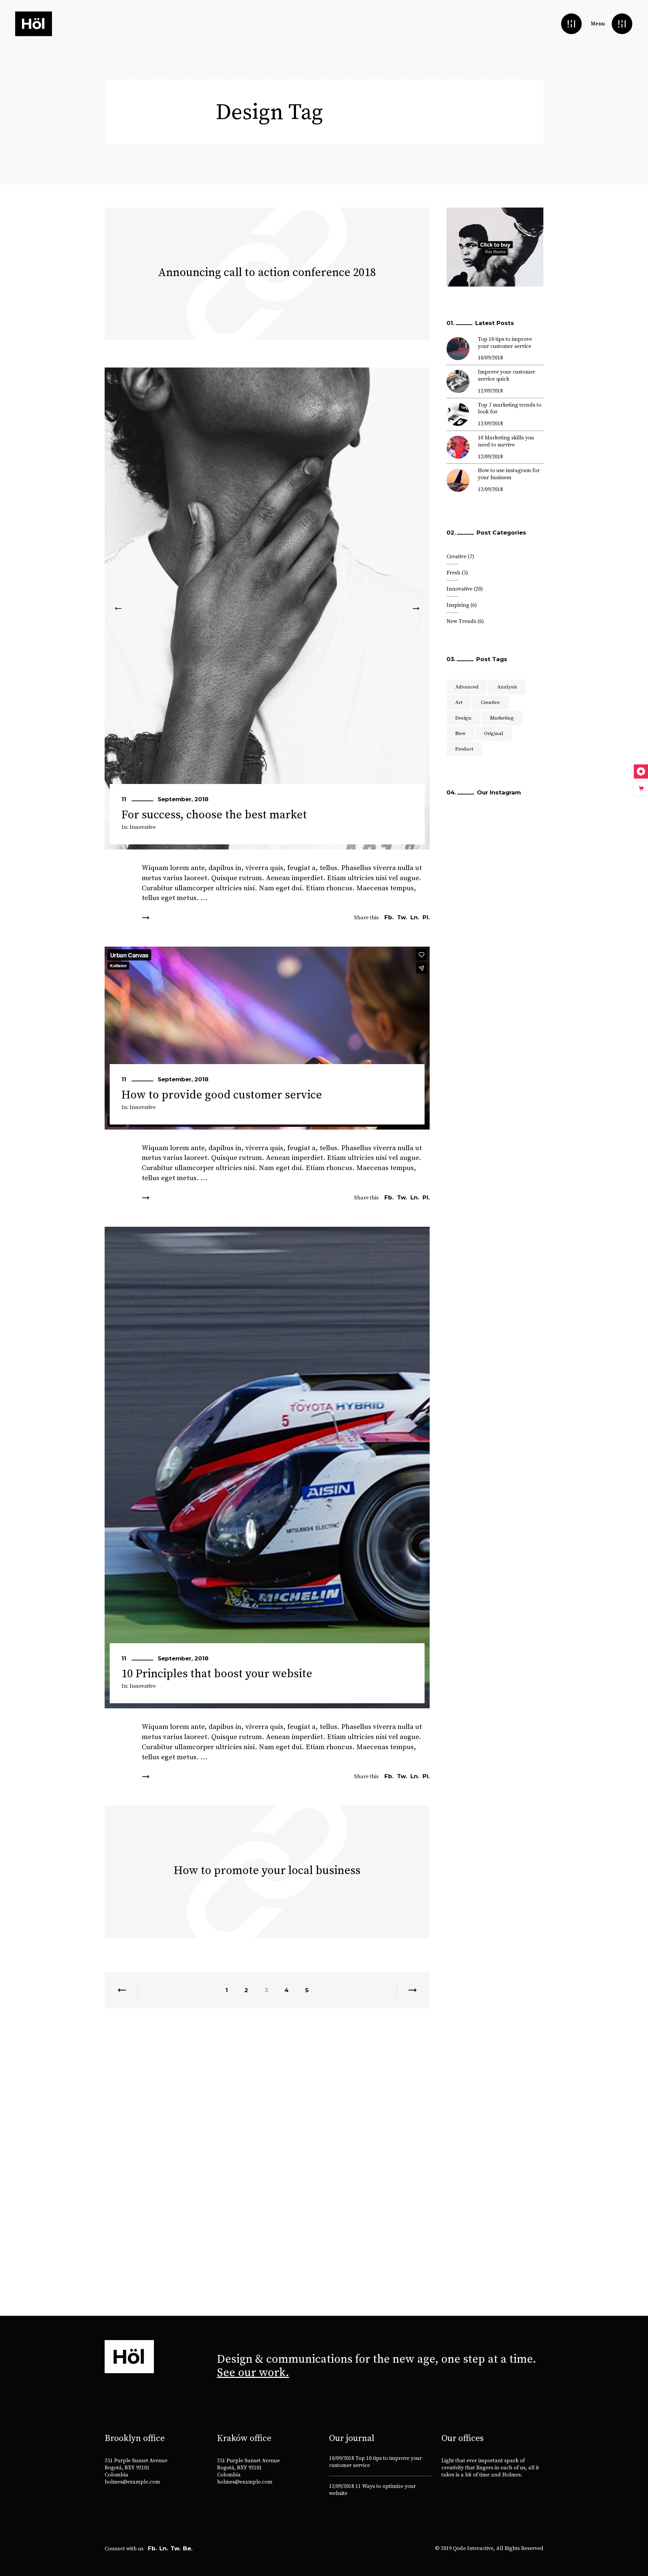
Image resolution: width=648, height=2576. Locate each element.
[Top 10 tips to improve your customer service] (458, 349)
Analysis (507, 687)
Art (459, 702)
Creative (456, 557)
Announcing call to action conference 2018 (267, 273)
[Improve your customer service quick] (458, 381)
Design (463, 718)
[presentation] (118, 608)
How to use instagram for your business (509, 474)
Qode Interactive (473, 2548)
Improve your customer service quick (507, 375)
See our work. (253, 2373)
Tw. (175, 2548)
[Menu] (622, 24)
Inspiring (458, 605)
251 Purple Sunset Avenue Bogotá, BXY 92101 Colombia (136, 2468)
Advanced (467, 687)
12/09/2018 (490, 391)
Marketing (502, 718)
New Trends (461, 621)
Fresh (453, 573)
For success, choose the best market (214, 815)
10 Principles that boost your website (217, 1674)
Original (494, 734)
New (460, 734)
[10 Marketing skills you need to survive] (458, 447)
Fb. (152, 2548)
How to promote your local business (267, 1871)
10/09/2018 (490, 358)
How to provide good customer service (222, 1095)
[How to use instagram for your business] (458, 480)
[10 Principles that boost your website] (267, 1468)
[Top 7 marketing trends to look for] (458, 414)
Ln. (164, 2548)
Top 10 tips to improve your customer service (505, 343)
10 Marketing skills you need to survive (506, 441)
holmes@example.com (132, 2482)
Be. (188, 2548)
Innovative (143, 827)
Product (464, 749)
